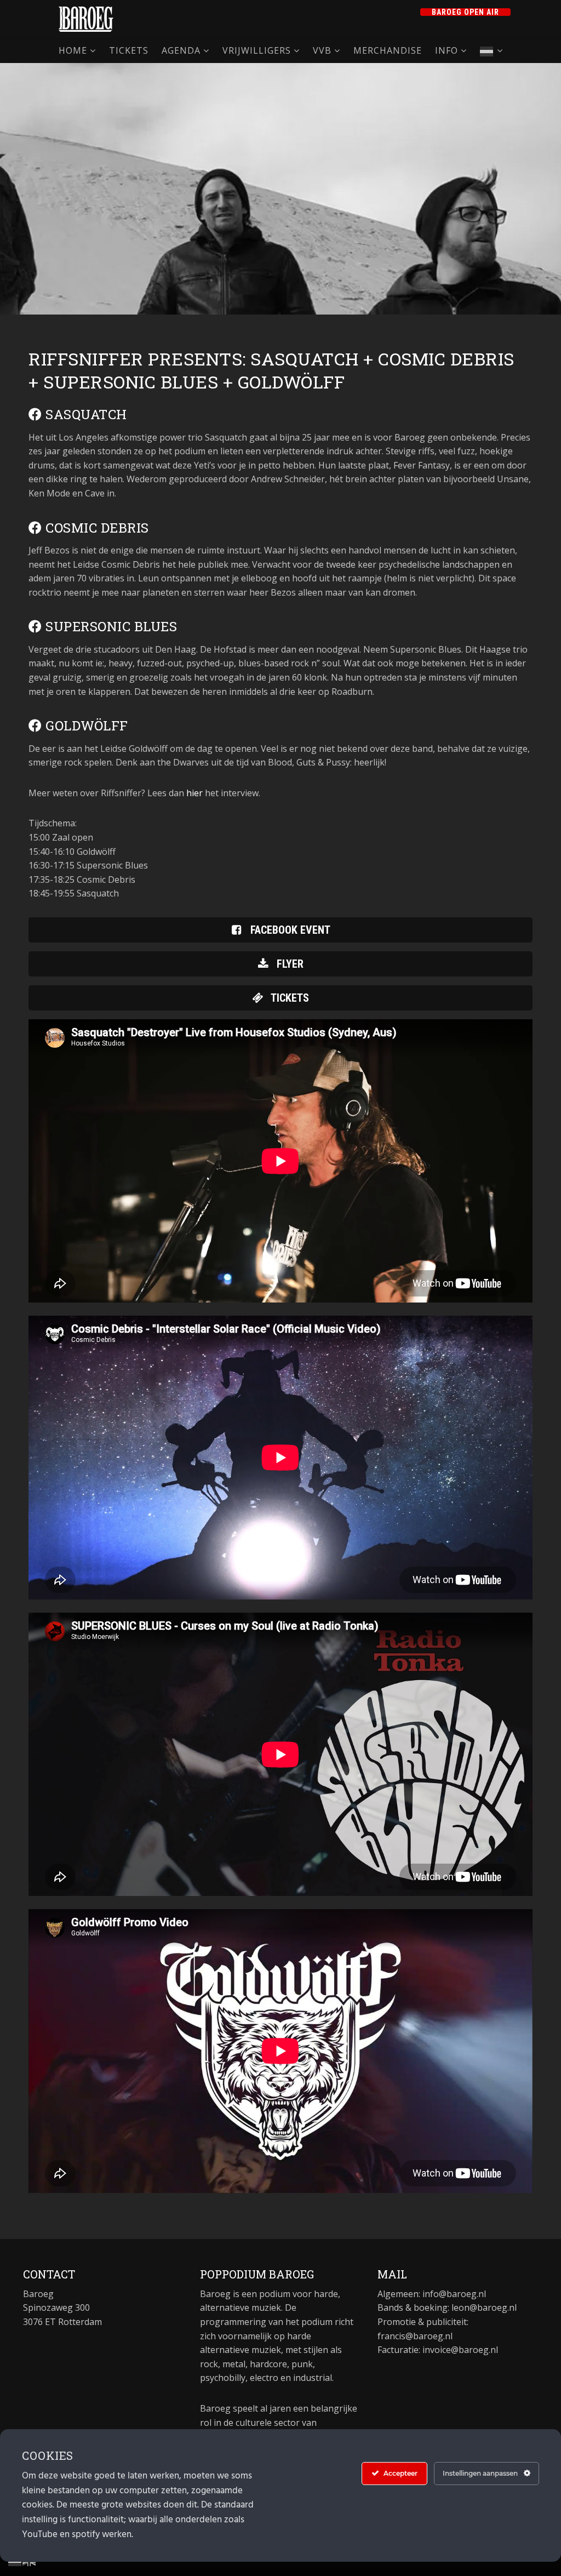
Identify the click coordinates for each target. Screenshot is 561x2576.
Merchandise (388, 50)
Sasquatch (85, 414)
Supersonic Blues (110, 626)
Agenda (181, 50)
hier (194, 793)
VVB (322, 50)
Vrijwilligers (257, 50)
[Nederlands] (491, 51)
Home (73, 50)
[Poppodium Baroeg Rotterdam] (86, 19)
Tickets (129, 50)
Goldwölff (85, 726)
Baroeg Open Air (465, 12)
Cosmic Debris (96, 528)
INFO (446, 50)
